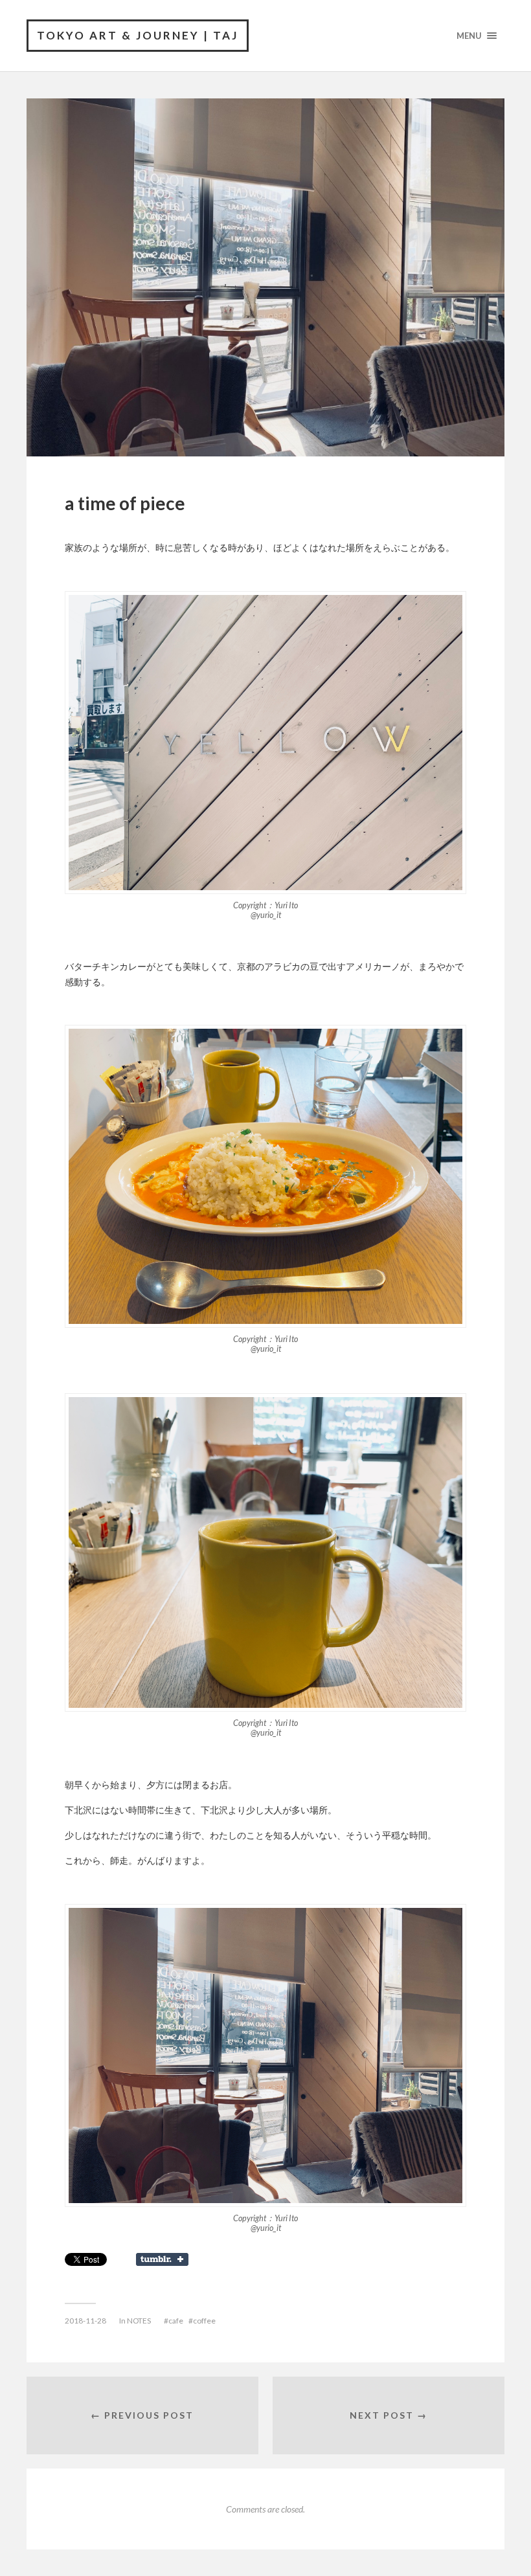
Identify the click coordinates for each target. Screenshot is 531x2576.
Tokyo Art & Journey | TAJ (138, 35)
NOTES (139, 2321)
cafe (176, 2321)
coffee (204, 2321)
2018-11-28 (85, 2321)
